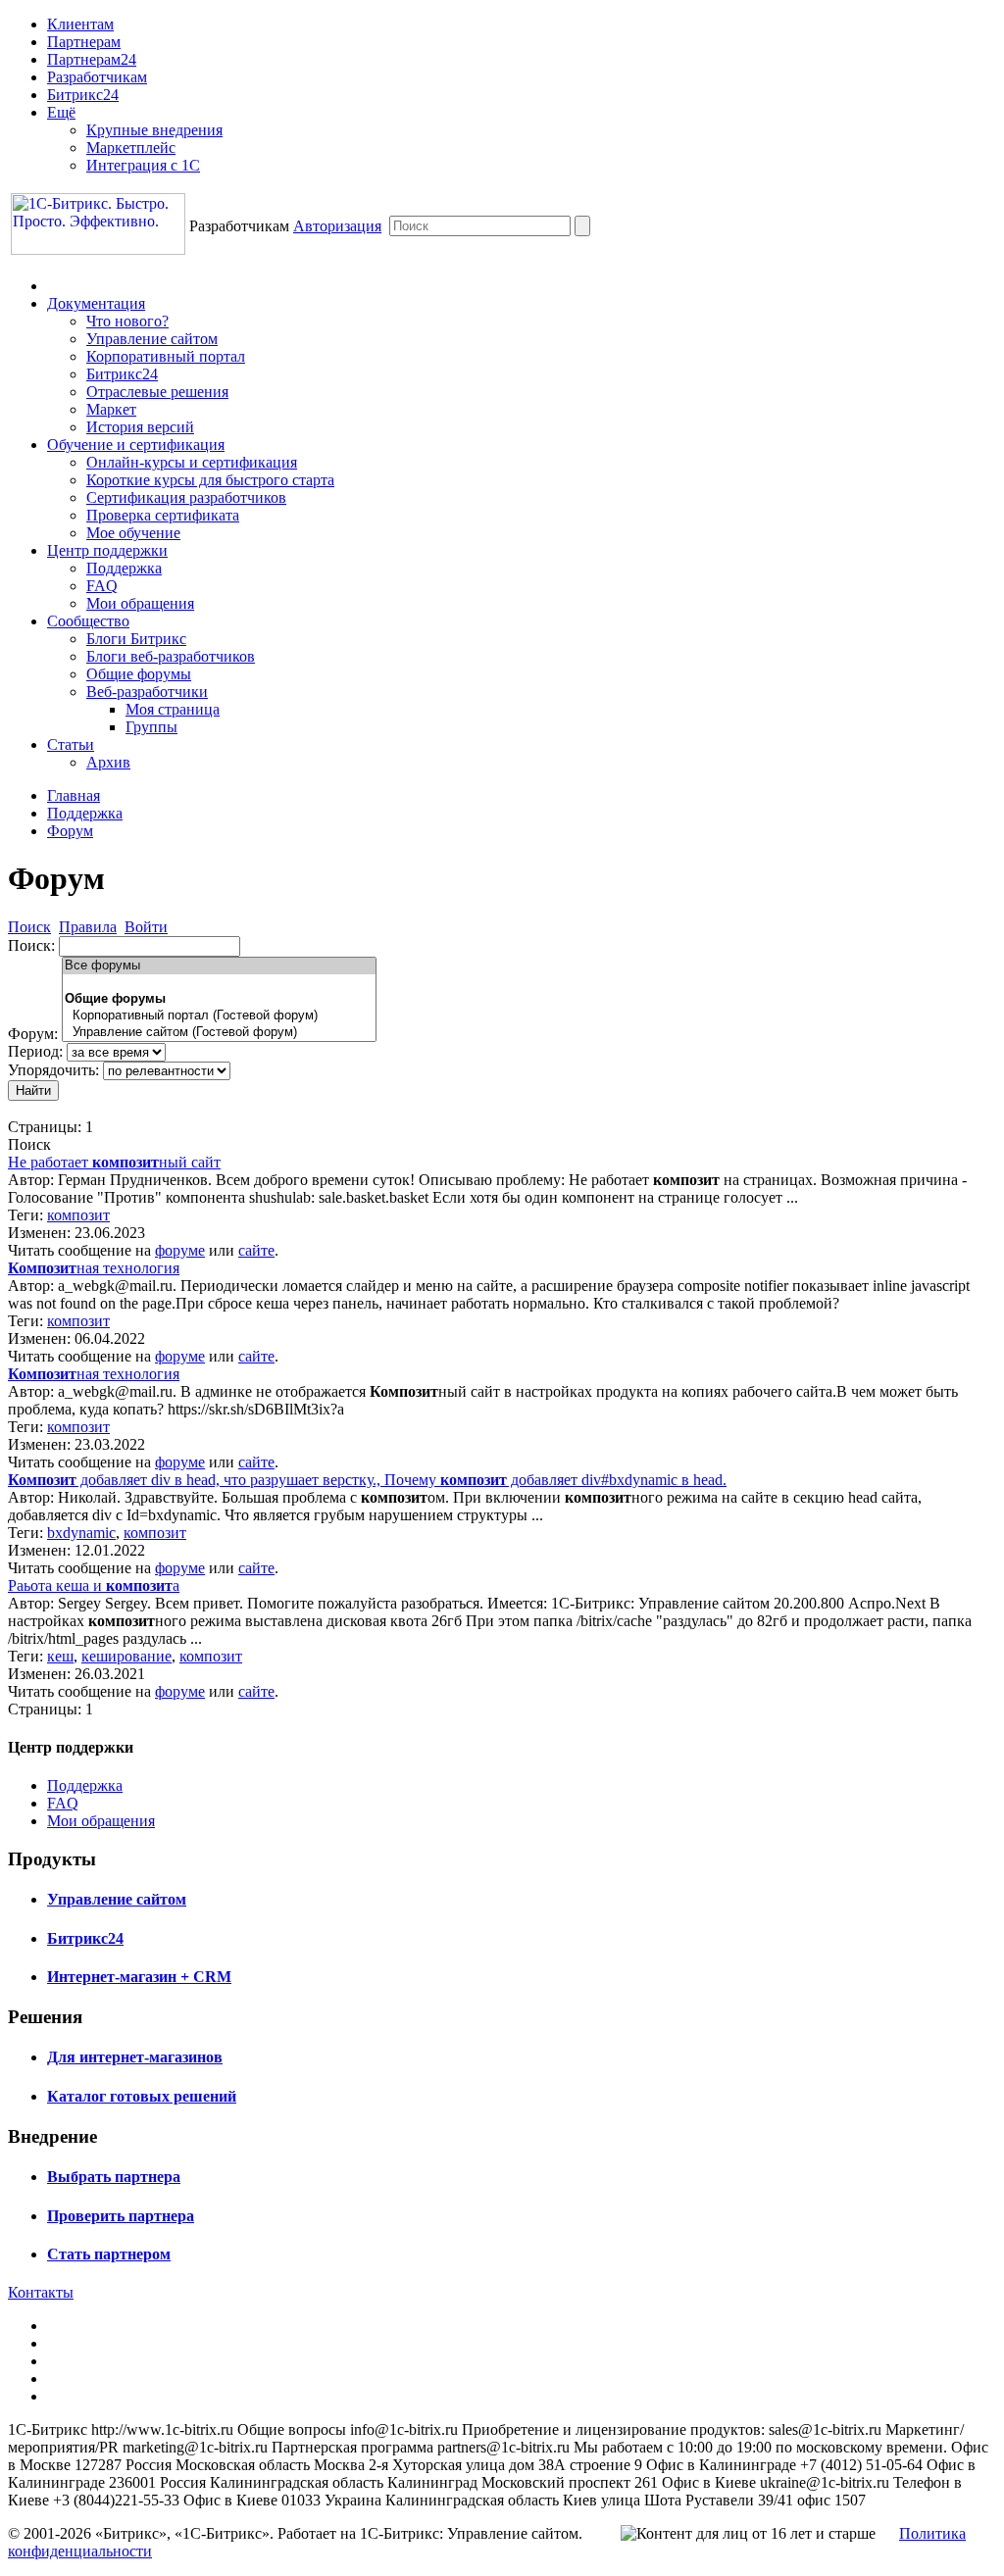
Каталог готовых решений (142, 2096)
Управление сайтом (152, 339)
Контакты (41, 2292)
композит (78, 1215)
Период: (35, 1051)
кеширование (126, 1656)
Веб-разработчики (147, 692)
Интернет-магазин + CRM (139, 1977)
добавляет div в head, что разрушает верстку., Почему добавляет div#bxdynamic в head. (367, 1480)
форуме (180, 1250)
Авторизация (337, 226)
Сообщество (88, 621)
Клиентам (80, 24)
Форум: (33, 1034)
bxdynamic (81, 1533)
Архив (108, 762)
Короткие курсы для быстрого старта (210, 480)
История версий (140, 427)
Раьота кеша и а (94, 1585)
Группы (151, 727)
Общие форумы (139, 674)
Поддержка (124, 568)
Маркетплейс (131, 148)
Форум (70, 831)
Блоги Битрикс (136, 639)
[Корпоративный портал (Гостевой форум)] (219, 1016)
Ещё (61, 112)
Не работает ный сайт (114, 1162)
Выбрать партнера (114, 2177)
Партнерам (84, 42)
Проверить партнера (121, 2216)
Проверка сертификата (163, 515)
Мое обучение (133, 533)
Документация (96, 303)
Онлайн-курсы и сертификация (192, 462)
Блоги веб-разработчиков (171, 656)
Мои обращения (140, 603)
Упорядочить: (53, 1070)
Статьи (71, 744)
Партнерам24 (92, 59)
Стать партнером (109, 2254)
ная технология (94, 1268)
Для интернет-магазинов (135, 2057)
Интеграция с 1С (143, 165)
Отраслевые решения (157, 392)
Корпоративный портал (166, 356)
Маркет (111, 409)
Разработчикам (97, 77)
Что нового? (127, 321)
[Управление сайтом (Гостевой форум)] (219, 1033)
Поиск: (31, 945)
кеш (60, 1656)
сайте (256, 1250)
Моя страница (173, 709)
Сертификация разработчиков (186, 497)
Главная (74, 795)
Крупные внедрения (154, 130)
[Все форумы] (219, 966)
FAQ (102, 586)
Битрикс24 (83, 95)
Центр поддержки (107, 550)
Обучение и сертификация (136, 445)
